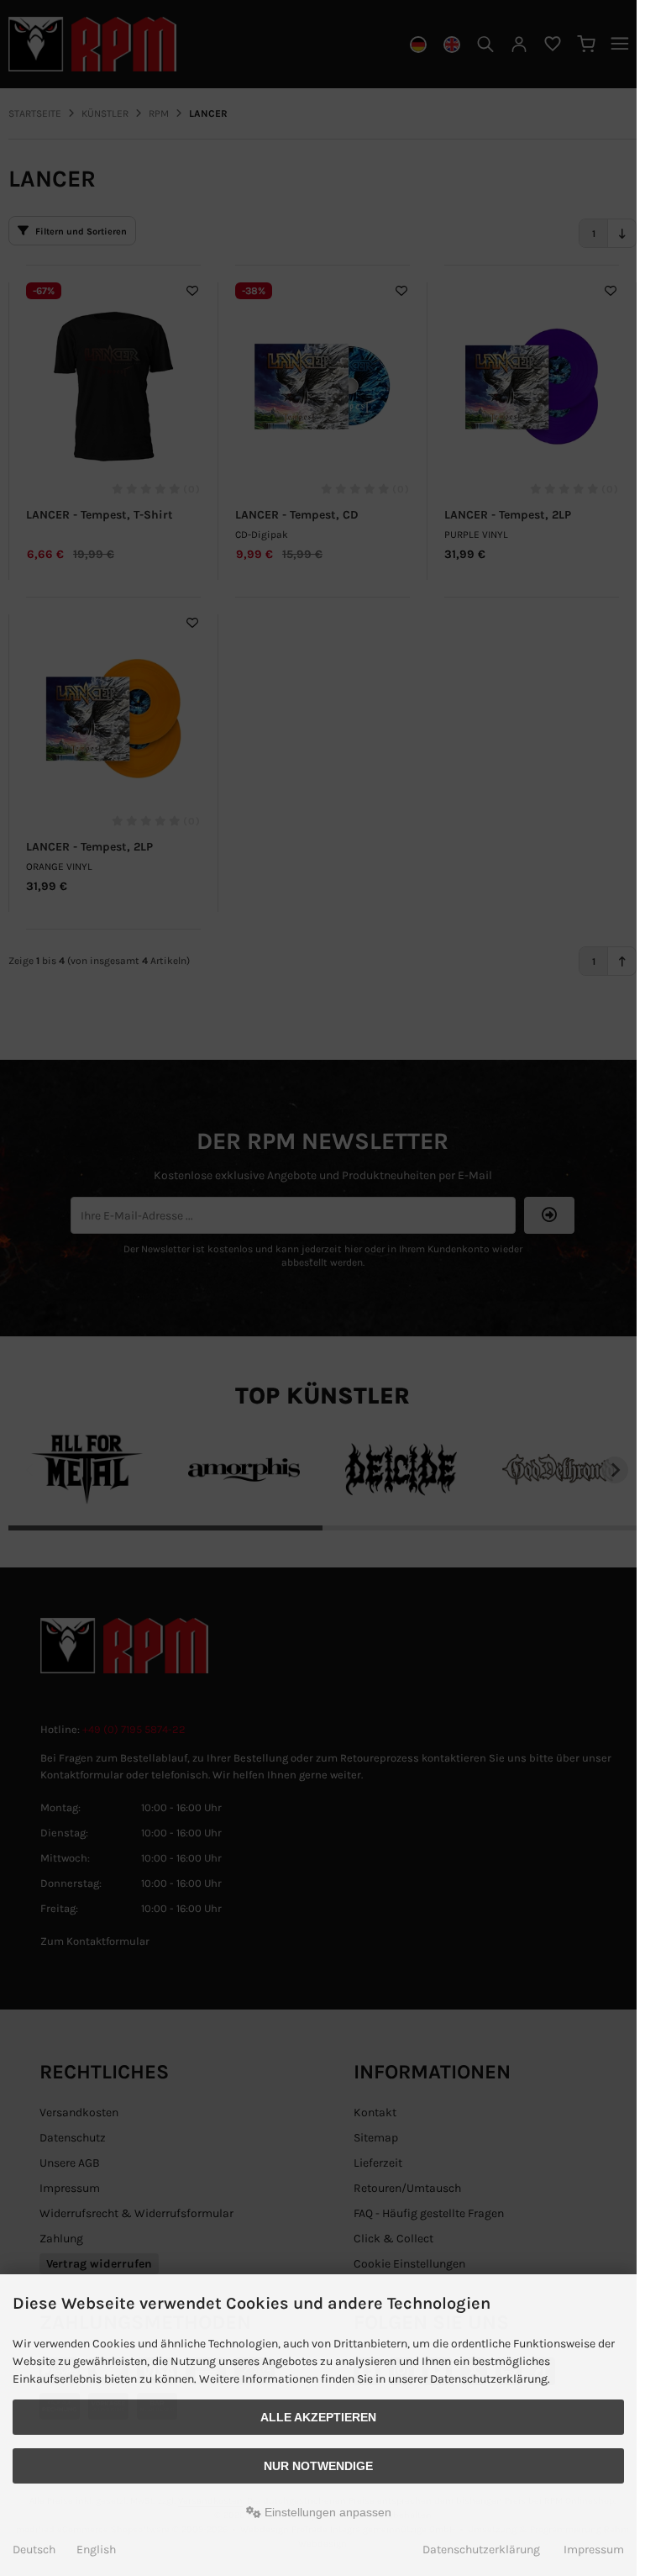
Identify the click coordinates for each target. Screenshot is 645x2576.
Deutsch (34, 2550)
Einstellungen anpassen (326, 2512)
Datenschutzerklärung (481, 2550)
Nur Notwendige (318, 2466)
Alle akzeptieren (318, 2417)
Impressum (594, 2550)
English (96, 2550)
